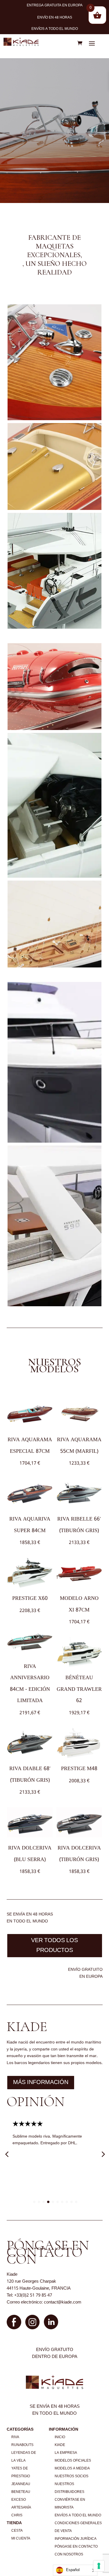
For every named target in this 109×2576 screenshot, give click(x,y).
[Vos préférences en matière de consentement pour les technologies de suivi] (99, 2566)
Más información (41, 2083)
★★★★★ (28, 2124)
